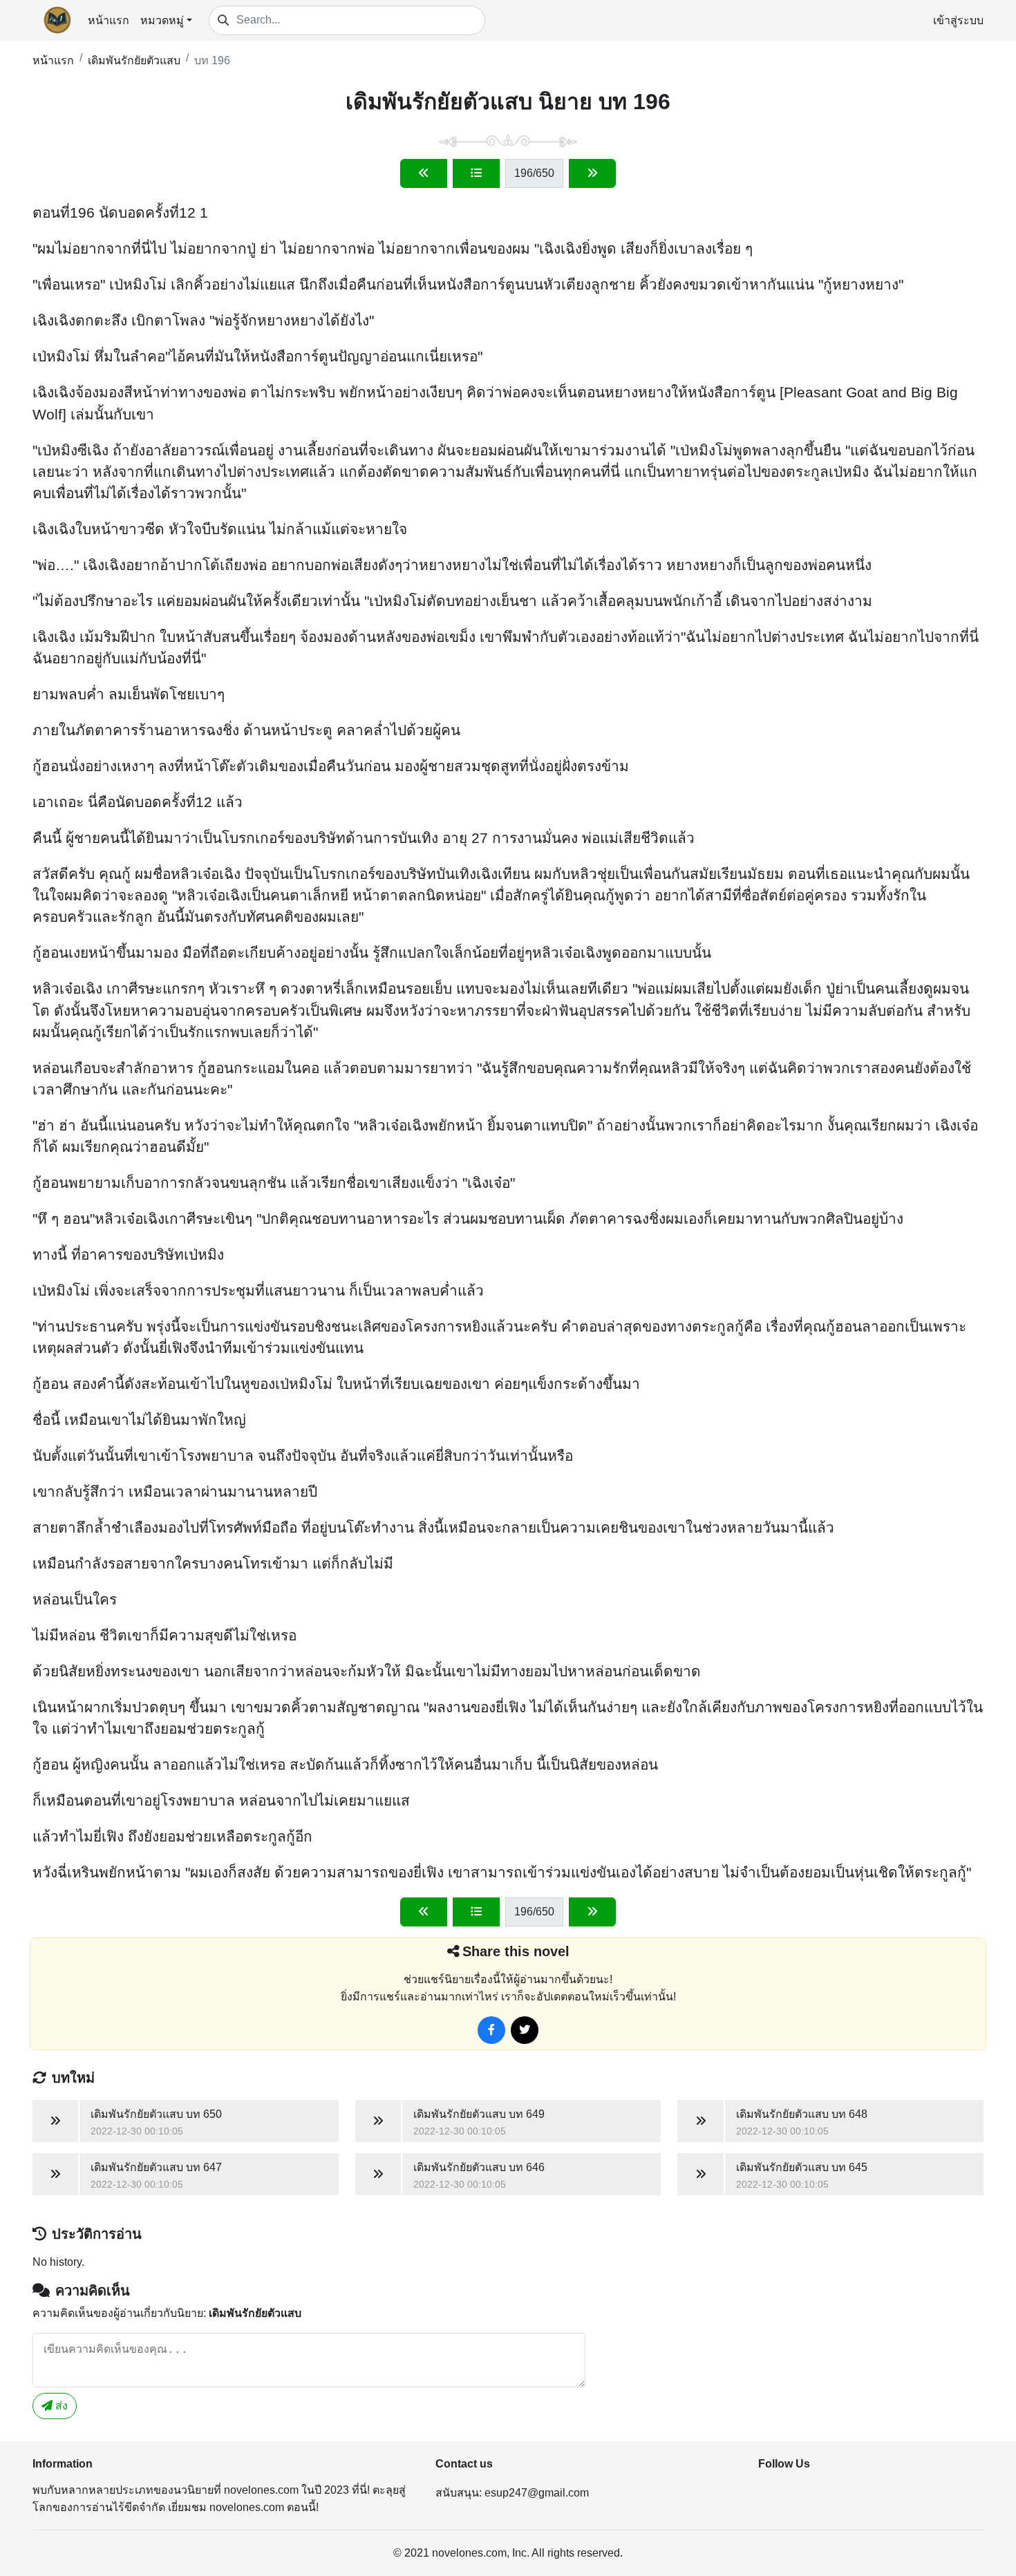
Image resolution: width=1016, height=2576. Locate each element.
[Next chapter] (592, 173)
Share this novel (516, 1951)
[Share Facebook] (491, 2030)
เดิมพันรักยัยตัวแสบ (134, 60)
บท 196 (212, 60)
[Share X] (525, 2030)
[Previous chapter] (424, 173)
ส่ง (60, 2406)
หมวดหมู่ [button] (162, 20)
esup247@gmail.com (537, 2493)
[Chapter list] (476, 173)
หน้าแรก (109, 20)
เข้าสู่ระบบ (958, 20)
